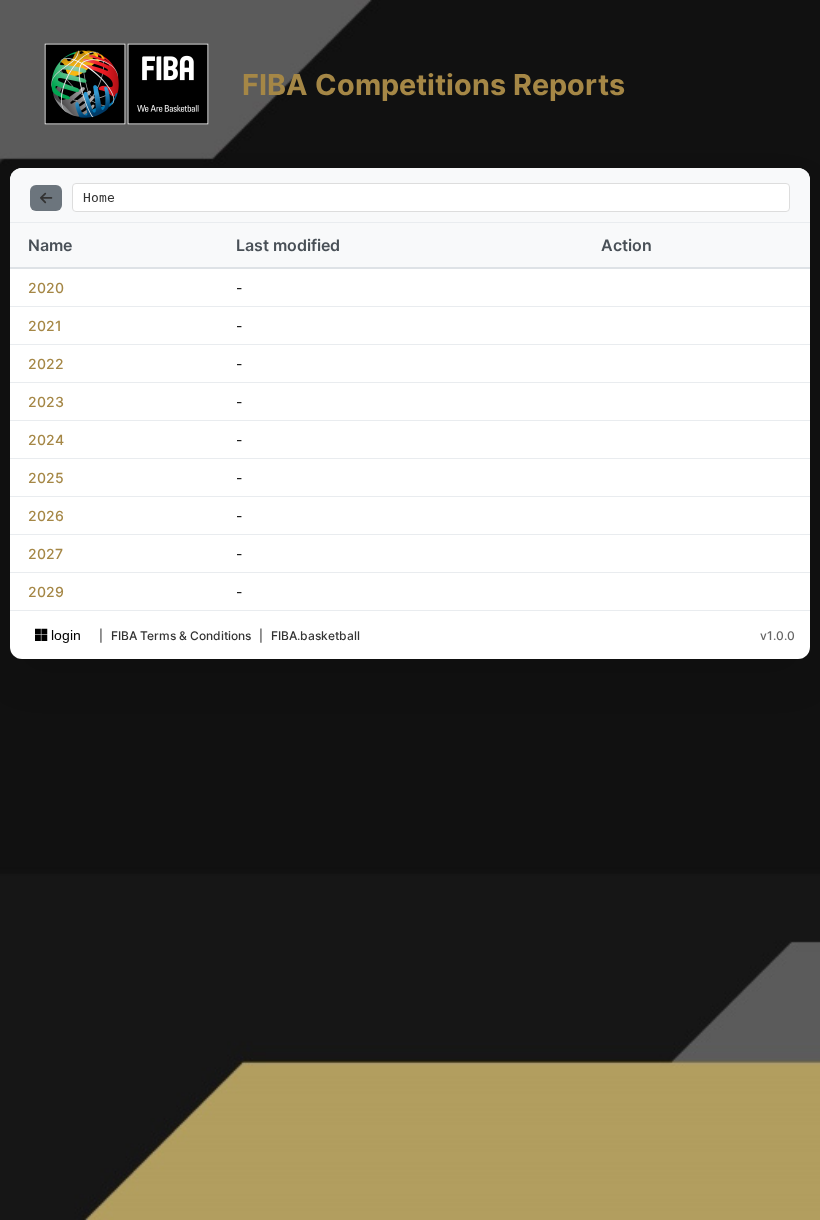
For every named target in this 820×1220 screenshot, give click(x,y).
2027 (45, 553)
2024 (46, 439)
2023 (46, 401)
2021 (45, 325)
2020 (46, 287)
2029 (46, 591)
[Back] (46, 198)
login (64, 635)
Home (99, 197)
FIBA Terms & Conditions (181, 635)
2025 (46, 477)
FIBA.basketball (315, 635)
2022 (46, 363)
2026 (46, 515)
